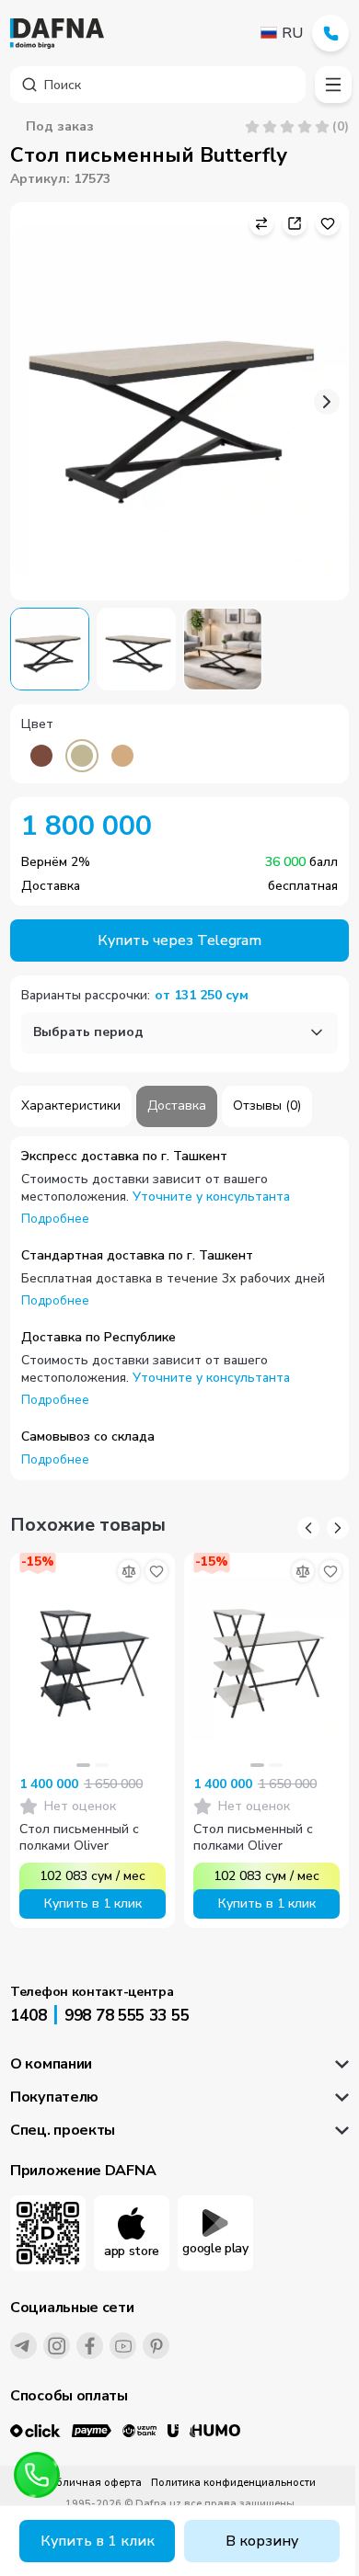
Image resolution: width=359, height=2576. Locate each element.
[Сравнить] (129, 1571)
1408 (29, 2016)
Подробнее (55, 1219)
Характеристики (71, 1106)
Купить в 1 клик (98, 2541)
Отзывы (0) (267, 1106)
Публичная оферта (93, 2483)
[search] (158, 85)
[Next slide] (327, 402)
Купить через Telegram (179, 940)
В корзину (262, 2541)
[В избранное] (156, 1571)
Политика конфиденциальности (233, 2483)
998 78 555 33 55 (127, 2016)
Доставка (177, 1106)
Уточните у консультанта (211, 1197)
